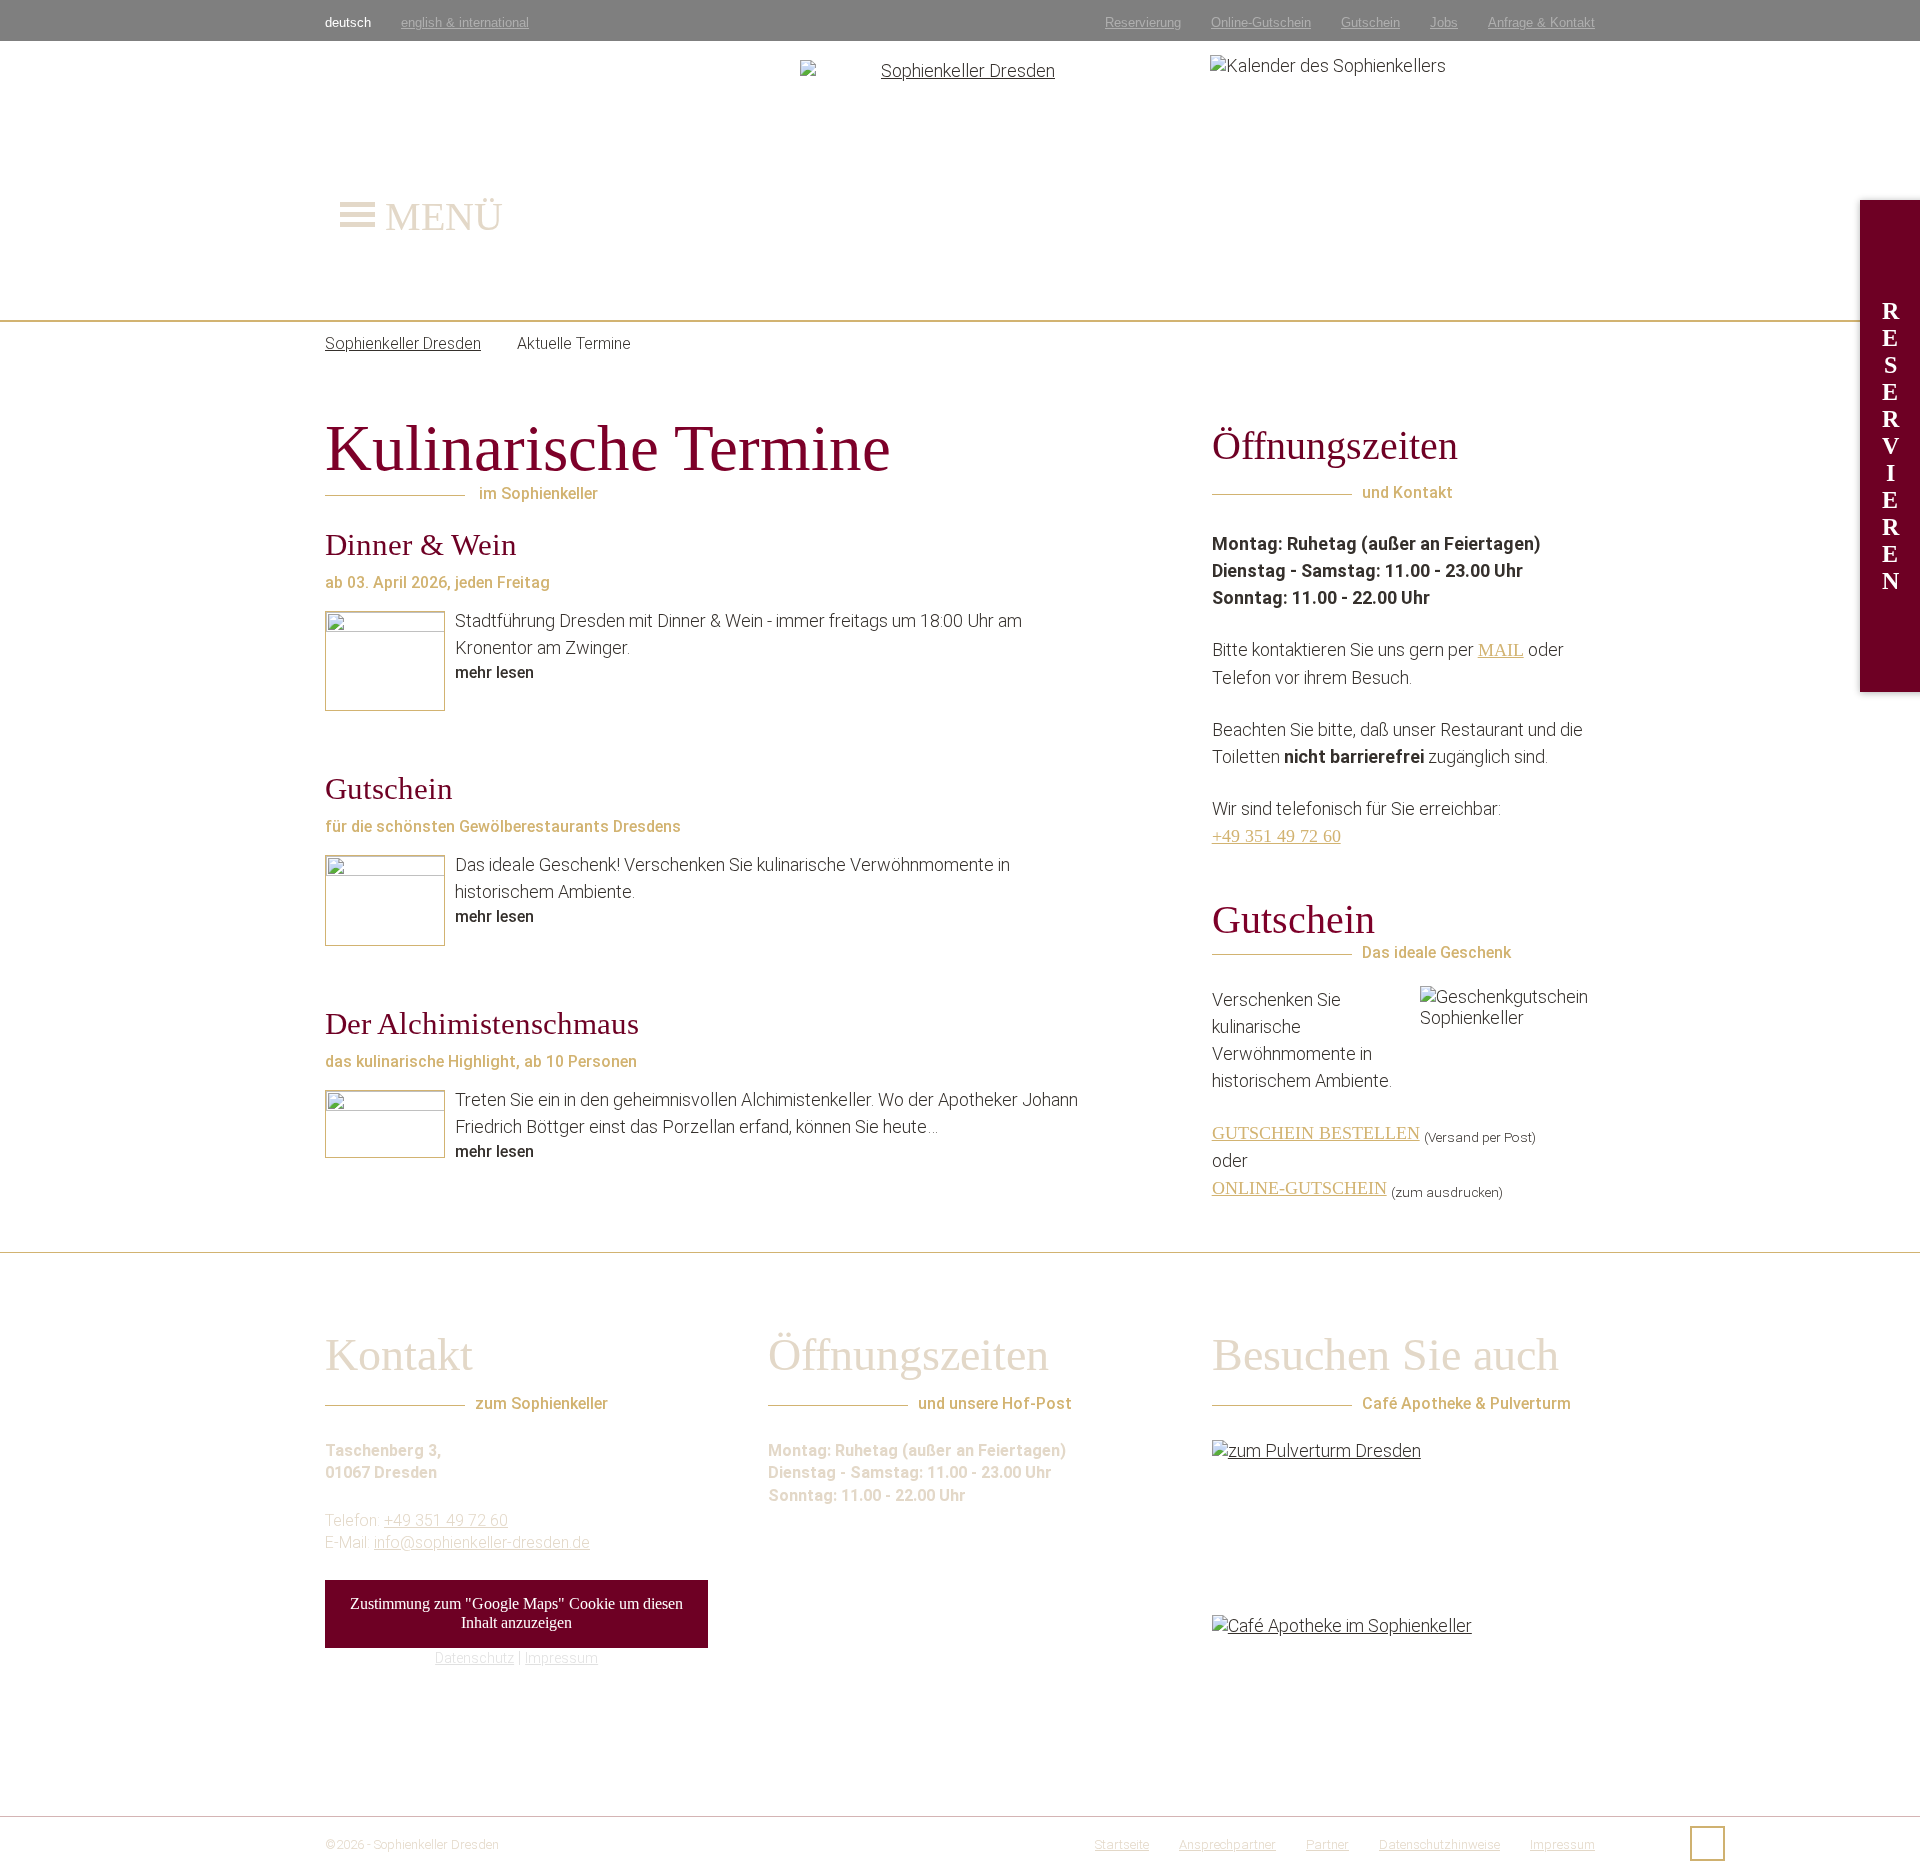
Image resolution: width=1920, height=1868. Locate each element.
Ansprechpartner (1227, 1844)
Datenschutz (474, 1658)
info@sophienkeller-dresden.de (482, 1542)
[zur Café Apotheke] (1403, 1690)
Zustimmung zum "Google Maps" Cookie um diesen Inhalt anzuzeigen (516, 1613)
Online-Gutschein (1261, 22)
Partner (1327, 1844)
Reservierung (1143, 22)
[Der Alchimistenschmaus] (385, 1124)
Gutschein (1370, 22)
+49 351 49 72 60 (1276, 836)
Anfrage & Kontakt (1541, 22)
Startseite (1122, 1844)
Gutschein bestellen (1316, 1133)
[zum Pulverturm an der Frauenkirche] (1403, 1515)
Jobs (1444, 22)
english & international (465, 22)
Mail (1501, 650)
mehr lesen (494, 672)
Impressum (561, 1658)
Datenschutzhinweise (1439, 1844)
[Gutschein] (385, 900)
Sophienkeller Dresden (436, 1844)
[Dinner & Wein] (385, 661)
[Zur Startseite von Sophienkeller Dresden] (960, 160)
